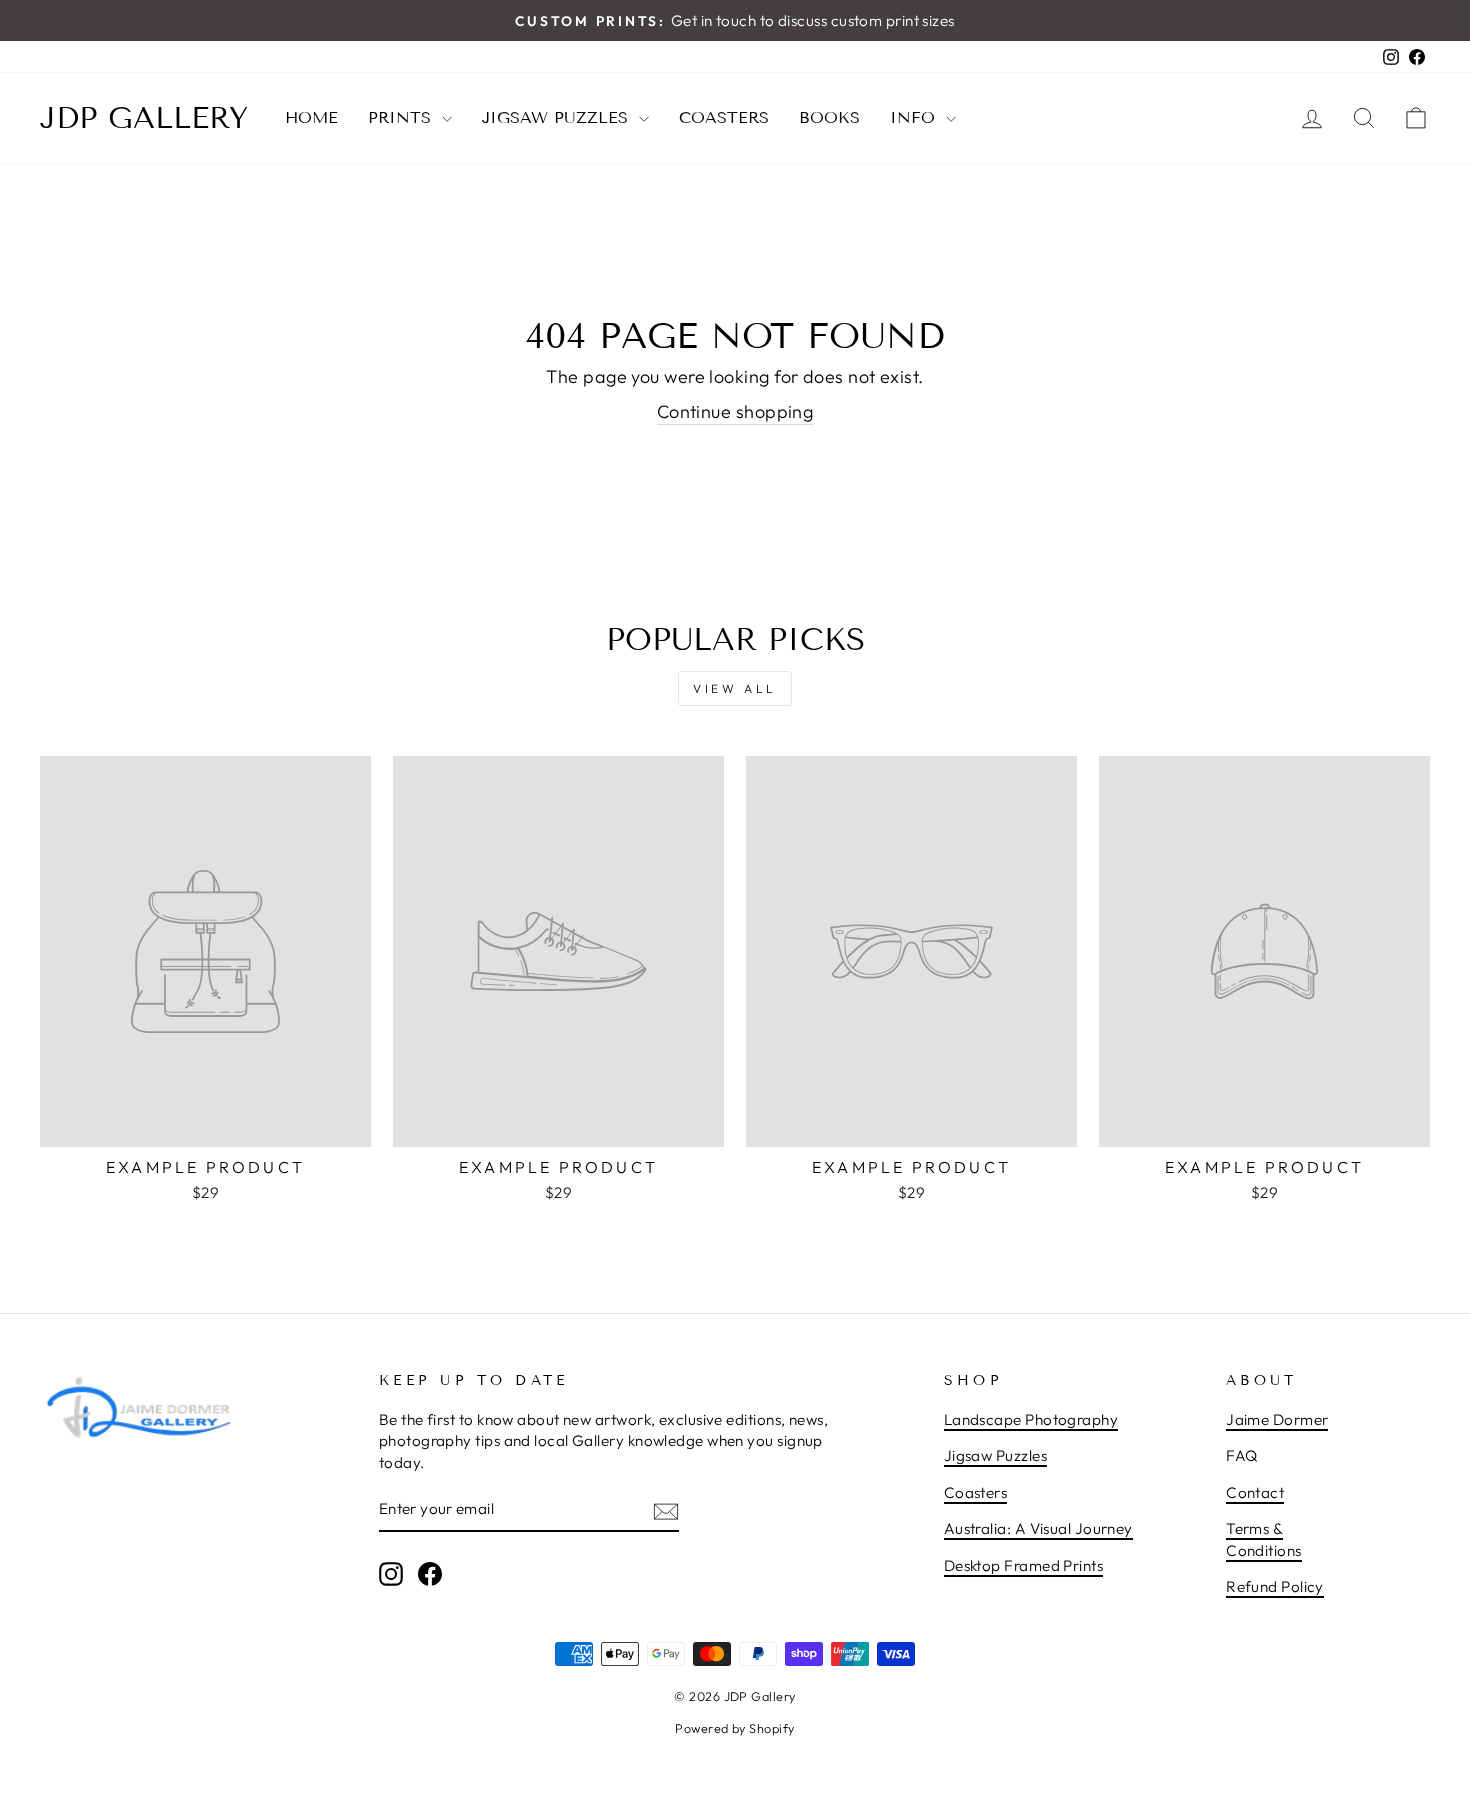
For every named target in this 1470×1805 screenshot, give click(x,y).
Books (829, 117)
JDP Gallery (144, 118)
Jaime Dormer (1277, 1419)
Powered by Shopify (734, 1728)
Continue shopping (735, 411)
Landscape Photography (1031, 1419)
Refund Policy (1275, 1586)
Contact (1255, 1492)
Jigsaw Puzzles (558, 117)
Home (311, 117)
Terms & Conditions (1264, 1539)
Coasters (724, 117)
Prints (402, 117)
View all (735, 688)
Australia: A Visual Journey (1038, 1528)
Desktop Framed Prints (1023, 1565)
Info (915, 117)
